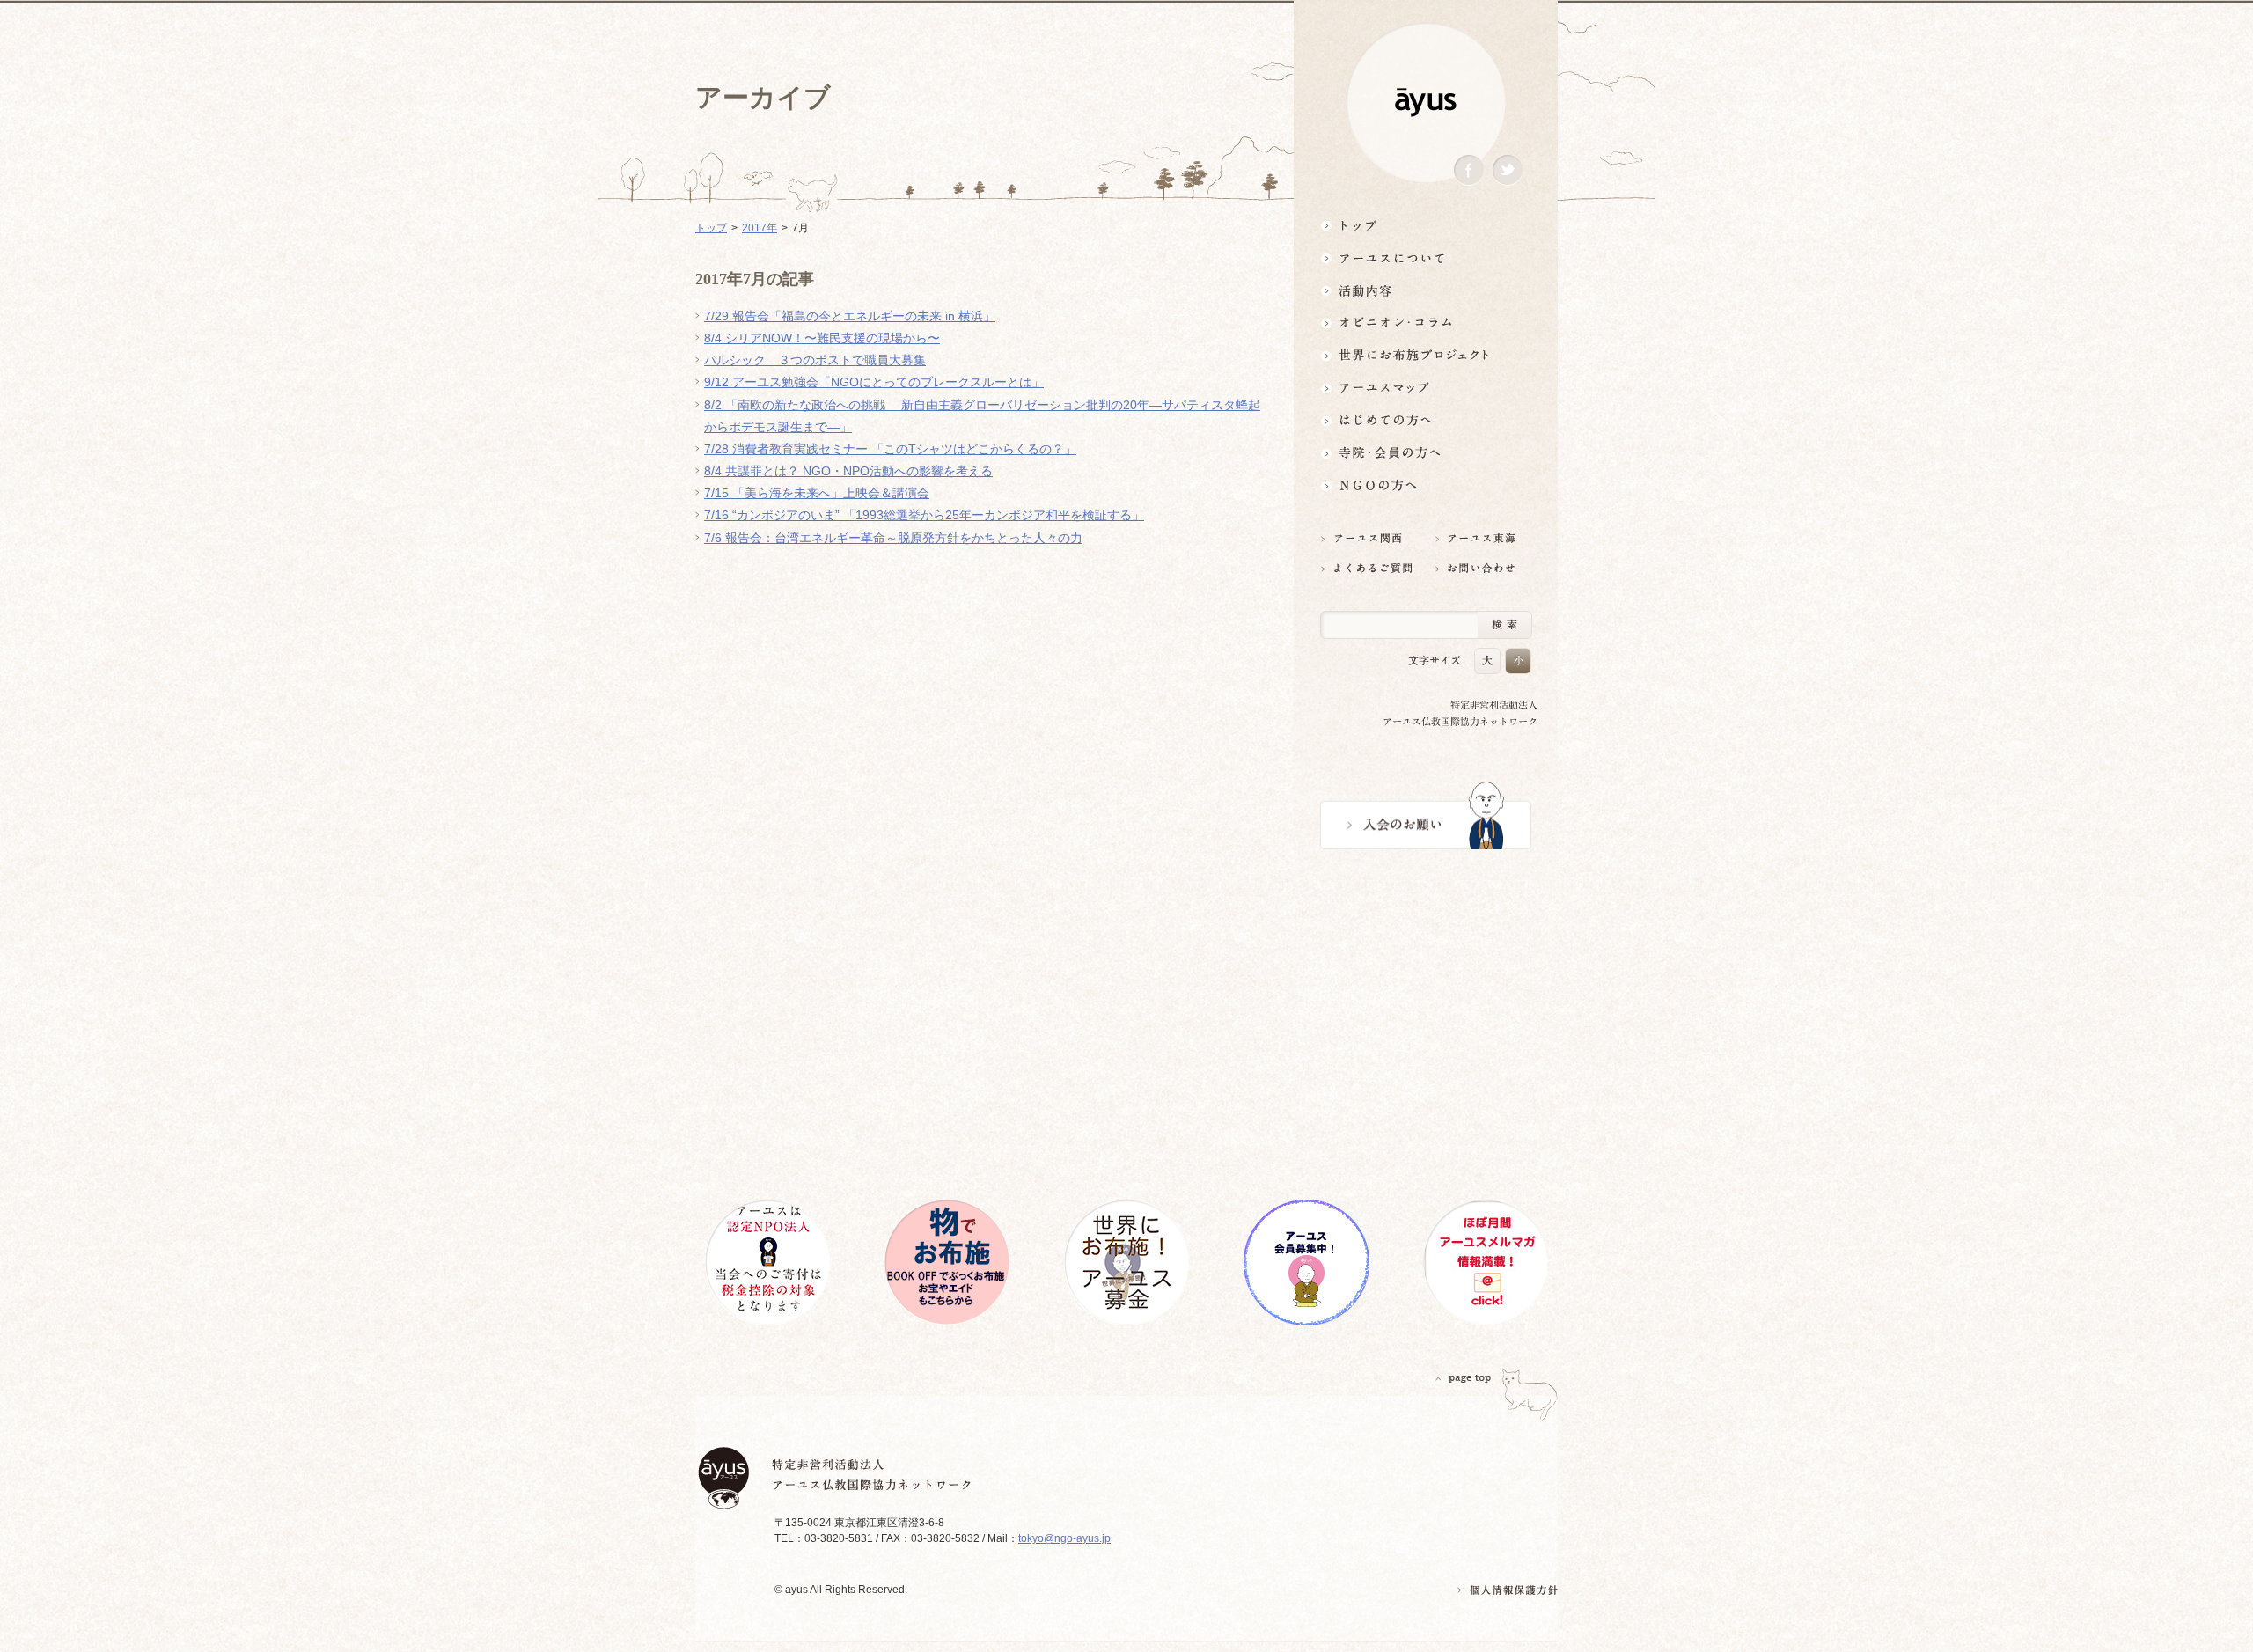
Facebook (1469, 170)
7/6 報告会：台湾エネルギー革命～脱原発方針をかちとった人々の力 (893, 538)
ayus (1426, 103)
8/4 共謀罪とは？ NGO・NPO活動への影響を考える (848, 471)
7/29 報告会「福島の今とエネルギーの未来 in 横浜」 (850, 316)
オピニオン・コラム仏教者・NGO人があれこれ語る (1426, 323)
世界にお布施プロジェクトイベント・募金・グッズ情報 (1426, 355)
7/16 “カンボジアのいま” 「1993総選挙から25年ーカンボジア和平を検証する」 (924, 515)
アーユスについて (1426, 257)
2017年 (760, 228)
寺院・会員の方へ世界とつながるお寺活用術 (1426, 453)
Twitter (1508, 170)
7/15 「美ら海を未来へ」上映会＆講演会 (817, 493)
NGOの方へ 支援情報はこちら (1426, 485)
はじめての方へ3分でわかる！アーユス (1426, 420)
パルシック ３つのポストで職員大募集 (815, 360)
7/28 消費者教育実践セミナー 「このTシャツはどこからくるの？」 (890, 449)
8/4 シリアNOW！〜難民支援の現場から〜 (822, 338)
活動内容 (1426, 290)
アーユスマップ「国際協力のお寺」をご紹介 (1426, 388)
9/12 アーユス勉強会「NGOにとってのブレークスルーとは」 (874, 382)
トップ (1426, 225)
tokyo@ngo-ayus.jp (1064, 1538)
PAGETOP (1464, 1378)
